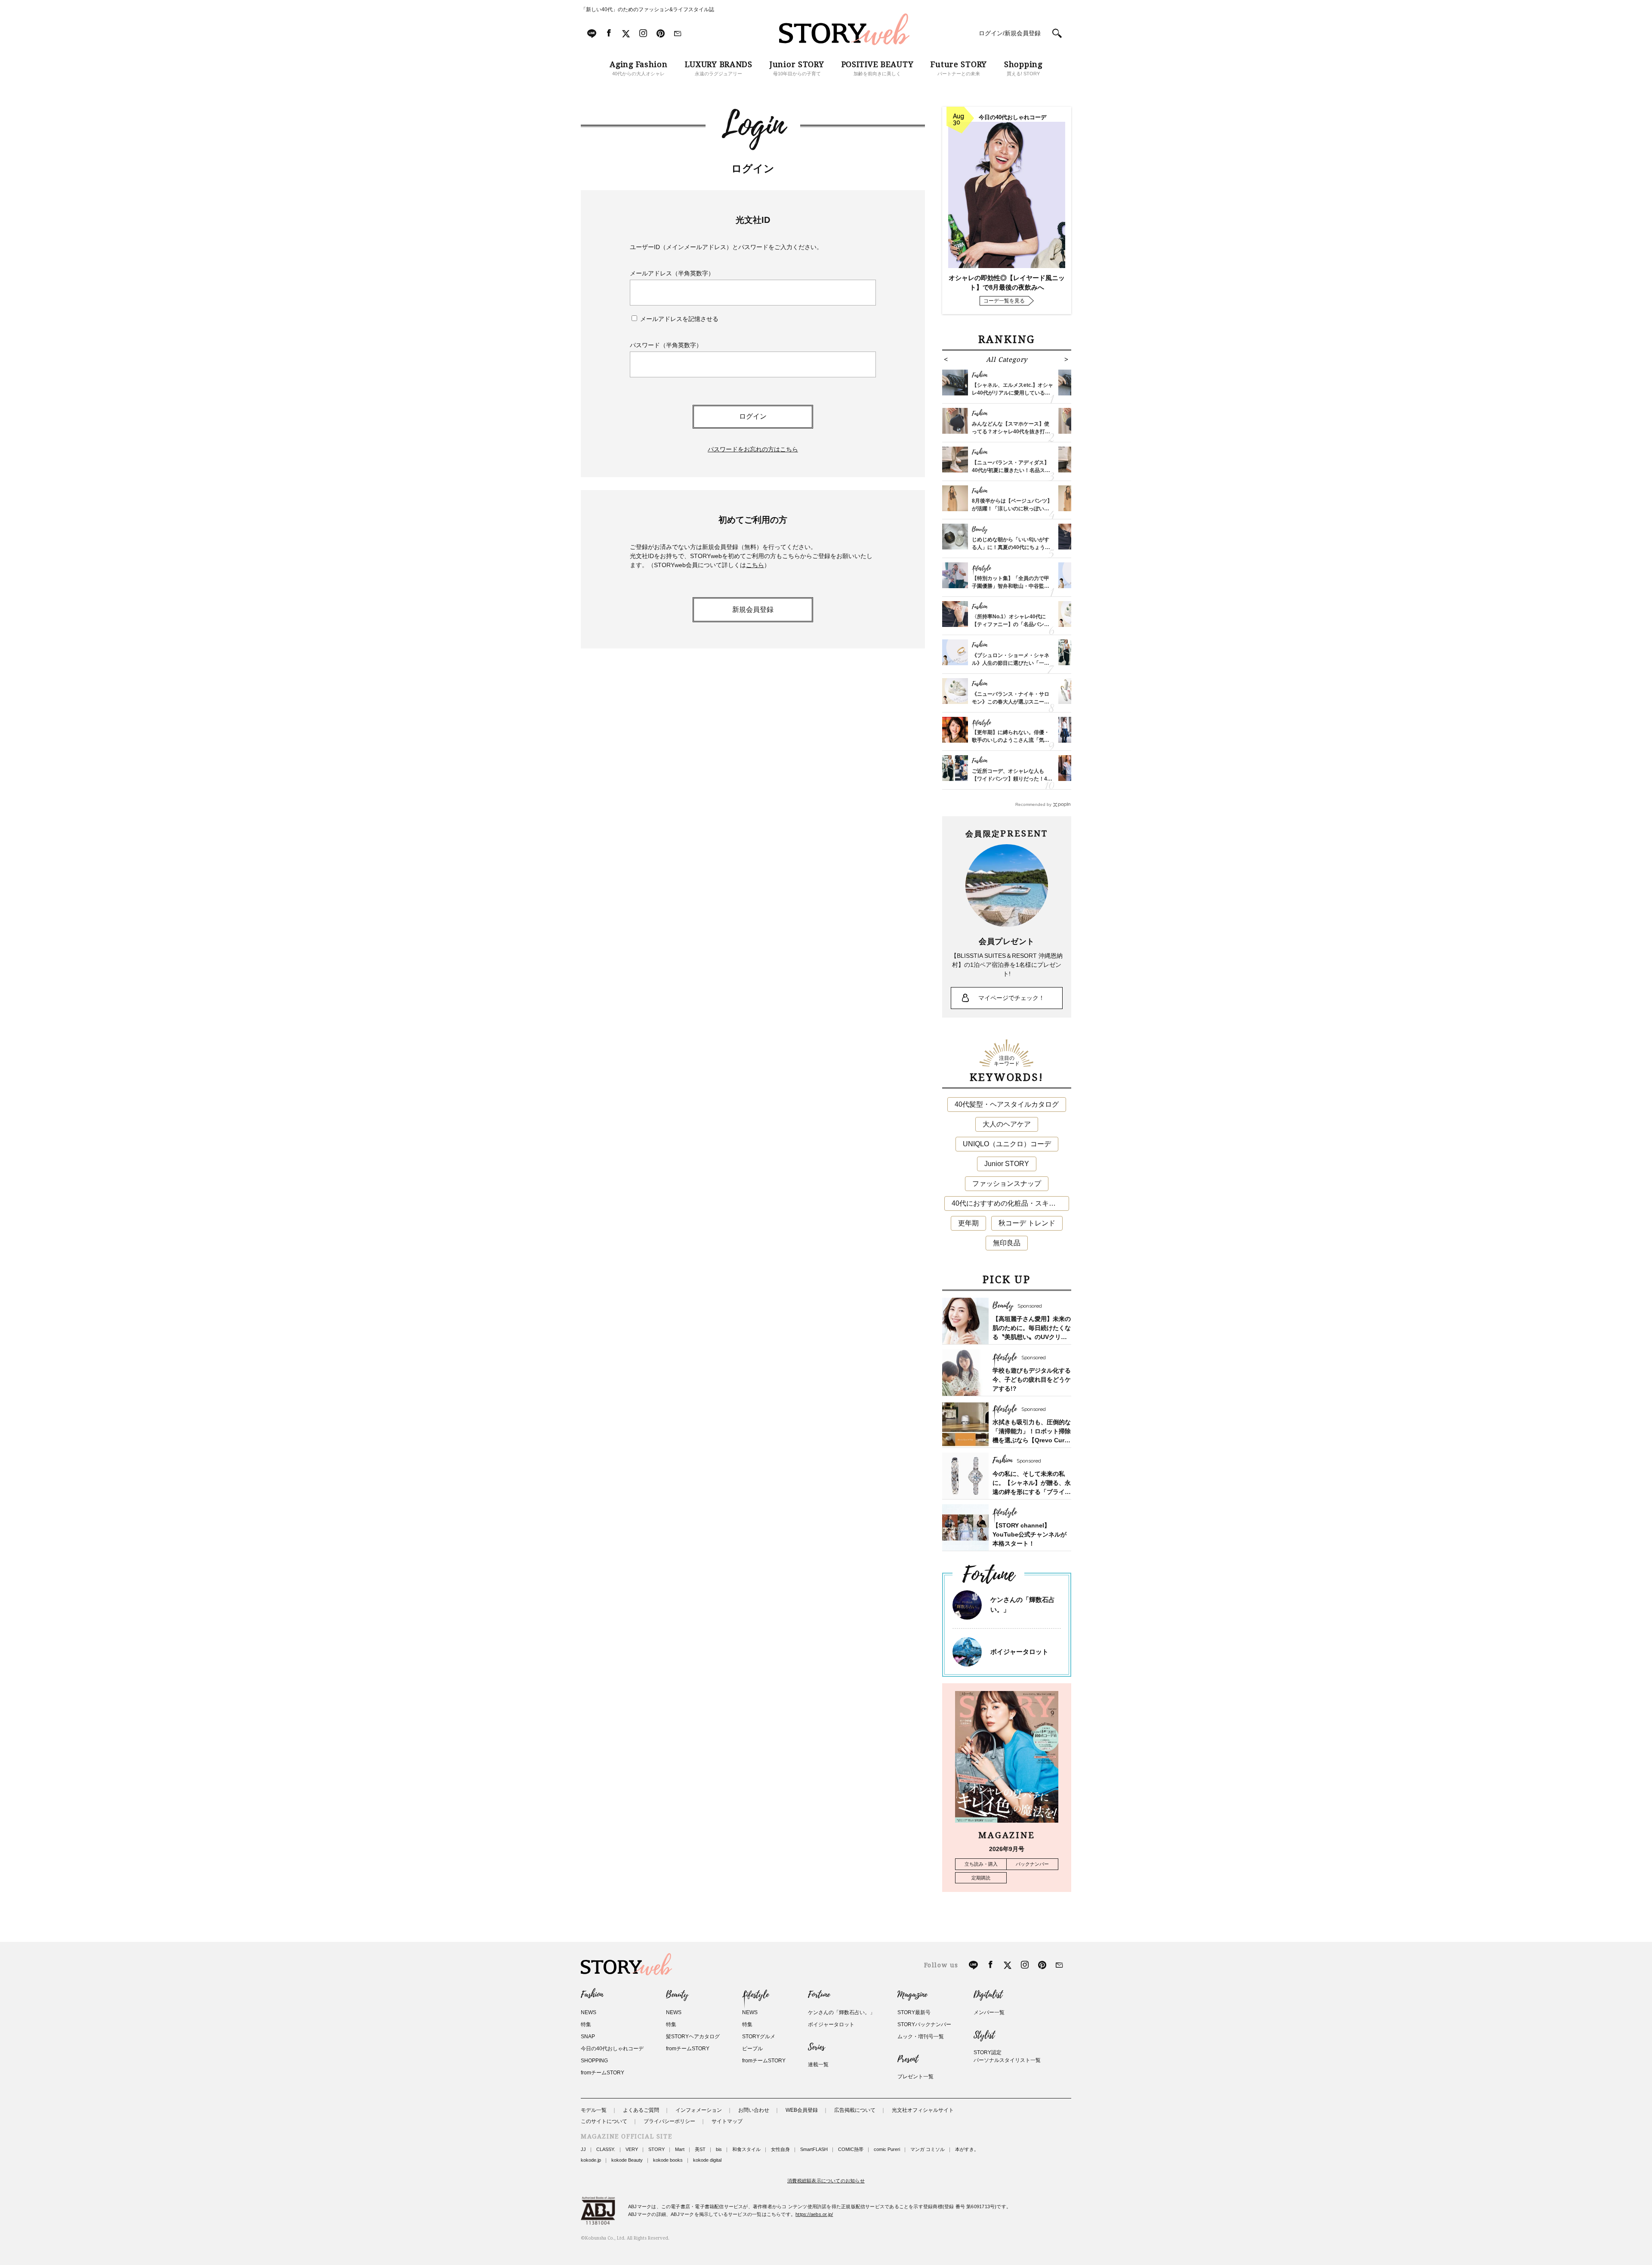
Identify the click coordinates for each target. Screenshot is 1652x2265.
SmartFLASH (814, 2149)
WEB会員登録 (802, 2110)
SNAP (588, 2037)
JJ (583, 2149)
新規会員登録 (753, 609)
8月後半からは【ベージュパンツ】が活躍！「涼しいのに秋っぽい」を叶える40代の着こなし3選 (1012, 509)
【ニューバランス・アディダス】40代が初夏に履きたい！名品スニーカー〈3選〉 (1011, 470)
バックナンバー (1032, 1864)
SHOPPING (594, 2061)
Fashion (592, 1995)
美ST (700, 2149)
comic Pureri (887, 2149)
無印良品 (1007, 1243)
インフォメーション (699, 2110)
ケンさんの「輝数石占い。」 (841, 2012)
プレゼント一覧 (915, 2077)
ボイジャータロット (1019, 1652)
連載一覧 (818, 2064)
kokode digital (707, 2160)
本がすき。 (967, 2149)
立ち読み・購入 (981, 1864)
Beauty (677, 1995)
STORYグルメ (759, 2037)
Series (816, 2047)
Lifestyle (755, 1995)
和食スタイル (746, 2149)
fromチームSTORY (603, 2073)
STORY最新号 (914, 2012)
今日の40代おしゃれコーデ (612, 2049)
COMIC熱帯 (851, 2149)
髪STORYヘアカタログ (693, 2037)
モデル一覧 (594, 2110)
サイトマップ (727, 2121)
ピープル (752, 2049)
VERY (632, 2149)
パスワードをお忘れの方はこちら (753, 449)
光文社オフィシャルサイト (923, 2110)
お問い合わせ (754, 2110)
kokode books (668, 2160)
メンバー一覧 (989, 2012)
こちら (755, 565)
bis (719, 2149)
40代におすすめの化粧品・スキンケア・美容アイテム (1010, 1203)
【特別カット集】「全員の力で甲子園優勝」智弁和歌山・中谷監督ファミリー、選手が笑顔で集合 (1011, 586)
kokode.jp (591, 2160)
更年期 (968, 1223)
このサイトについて (604, 2121)
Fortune (819, 1995)
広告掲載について (855, 2110)
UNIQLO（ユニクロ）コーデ (1007, 1144)
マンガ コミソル (928, 2149)
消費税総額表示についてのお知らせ (826, 2181)
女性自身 (780, 2149)
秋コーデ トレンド (1027, 1223)
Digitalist (988, 1995)
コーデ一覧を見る (1004, 301)
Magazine (912, 1995)
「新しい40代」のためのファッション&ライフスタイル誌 (647, 9)
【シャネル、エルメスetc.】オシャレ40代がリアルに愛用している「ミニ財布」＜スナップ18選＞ (1012, 393)
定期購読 (981, 1878)
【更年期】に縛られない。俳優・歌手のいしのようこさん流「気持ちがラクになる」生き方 (1011, 740)
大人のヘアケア (1007, 1124)
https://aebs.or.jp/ (814, 2214)
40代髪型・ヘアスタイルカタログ (1007, 1104)
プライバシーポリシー (669, 2121)
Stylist (984, 2035)
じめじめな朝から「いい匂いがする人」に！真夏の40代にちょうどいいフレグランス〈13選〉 (1011, 547)
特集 (586, 2024)
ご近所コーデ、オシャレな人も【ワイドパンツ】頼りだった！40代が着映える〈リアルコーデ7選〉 (1012, 779)
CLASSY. (606, 2149)
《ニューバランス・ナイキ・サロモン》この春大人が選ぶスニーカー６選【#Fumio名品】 (1011, 702)
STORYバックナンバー (924, 2024)
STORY (656, 2149)
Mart (680, 2149)
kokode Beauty (627, 2160)
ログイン (753, 416)
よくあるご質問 (641, 2110)
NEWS (589, 2012)
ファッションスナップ (1007, 1183)
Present (908, 2059)
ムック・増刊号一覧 (921, 2037)
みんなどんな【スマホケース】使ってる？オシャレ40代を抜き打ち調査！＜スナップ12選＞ (1011, 432)
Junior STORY (1007, 1164)
